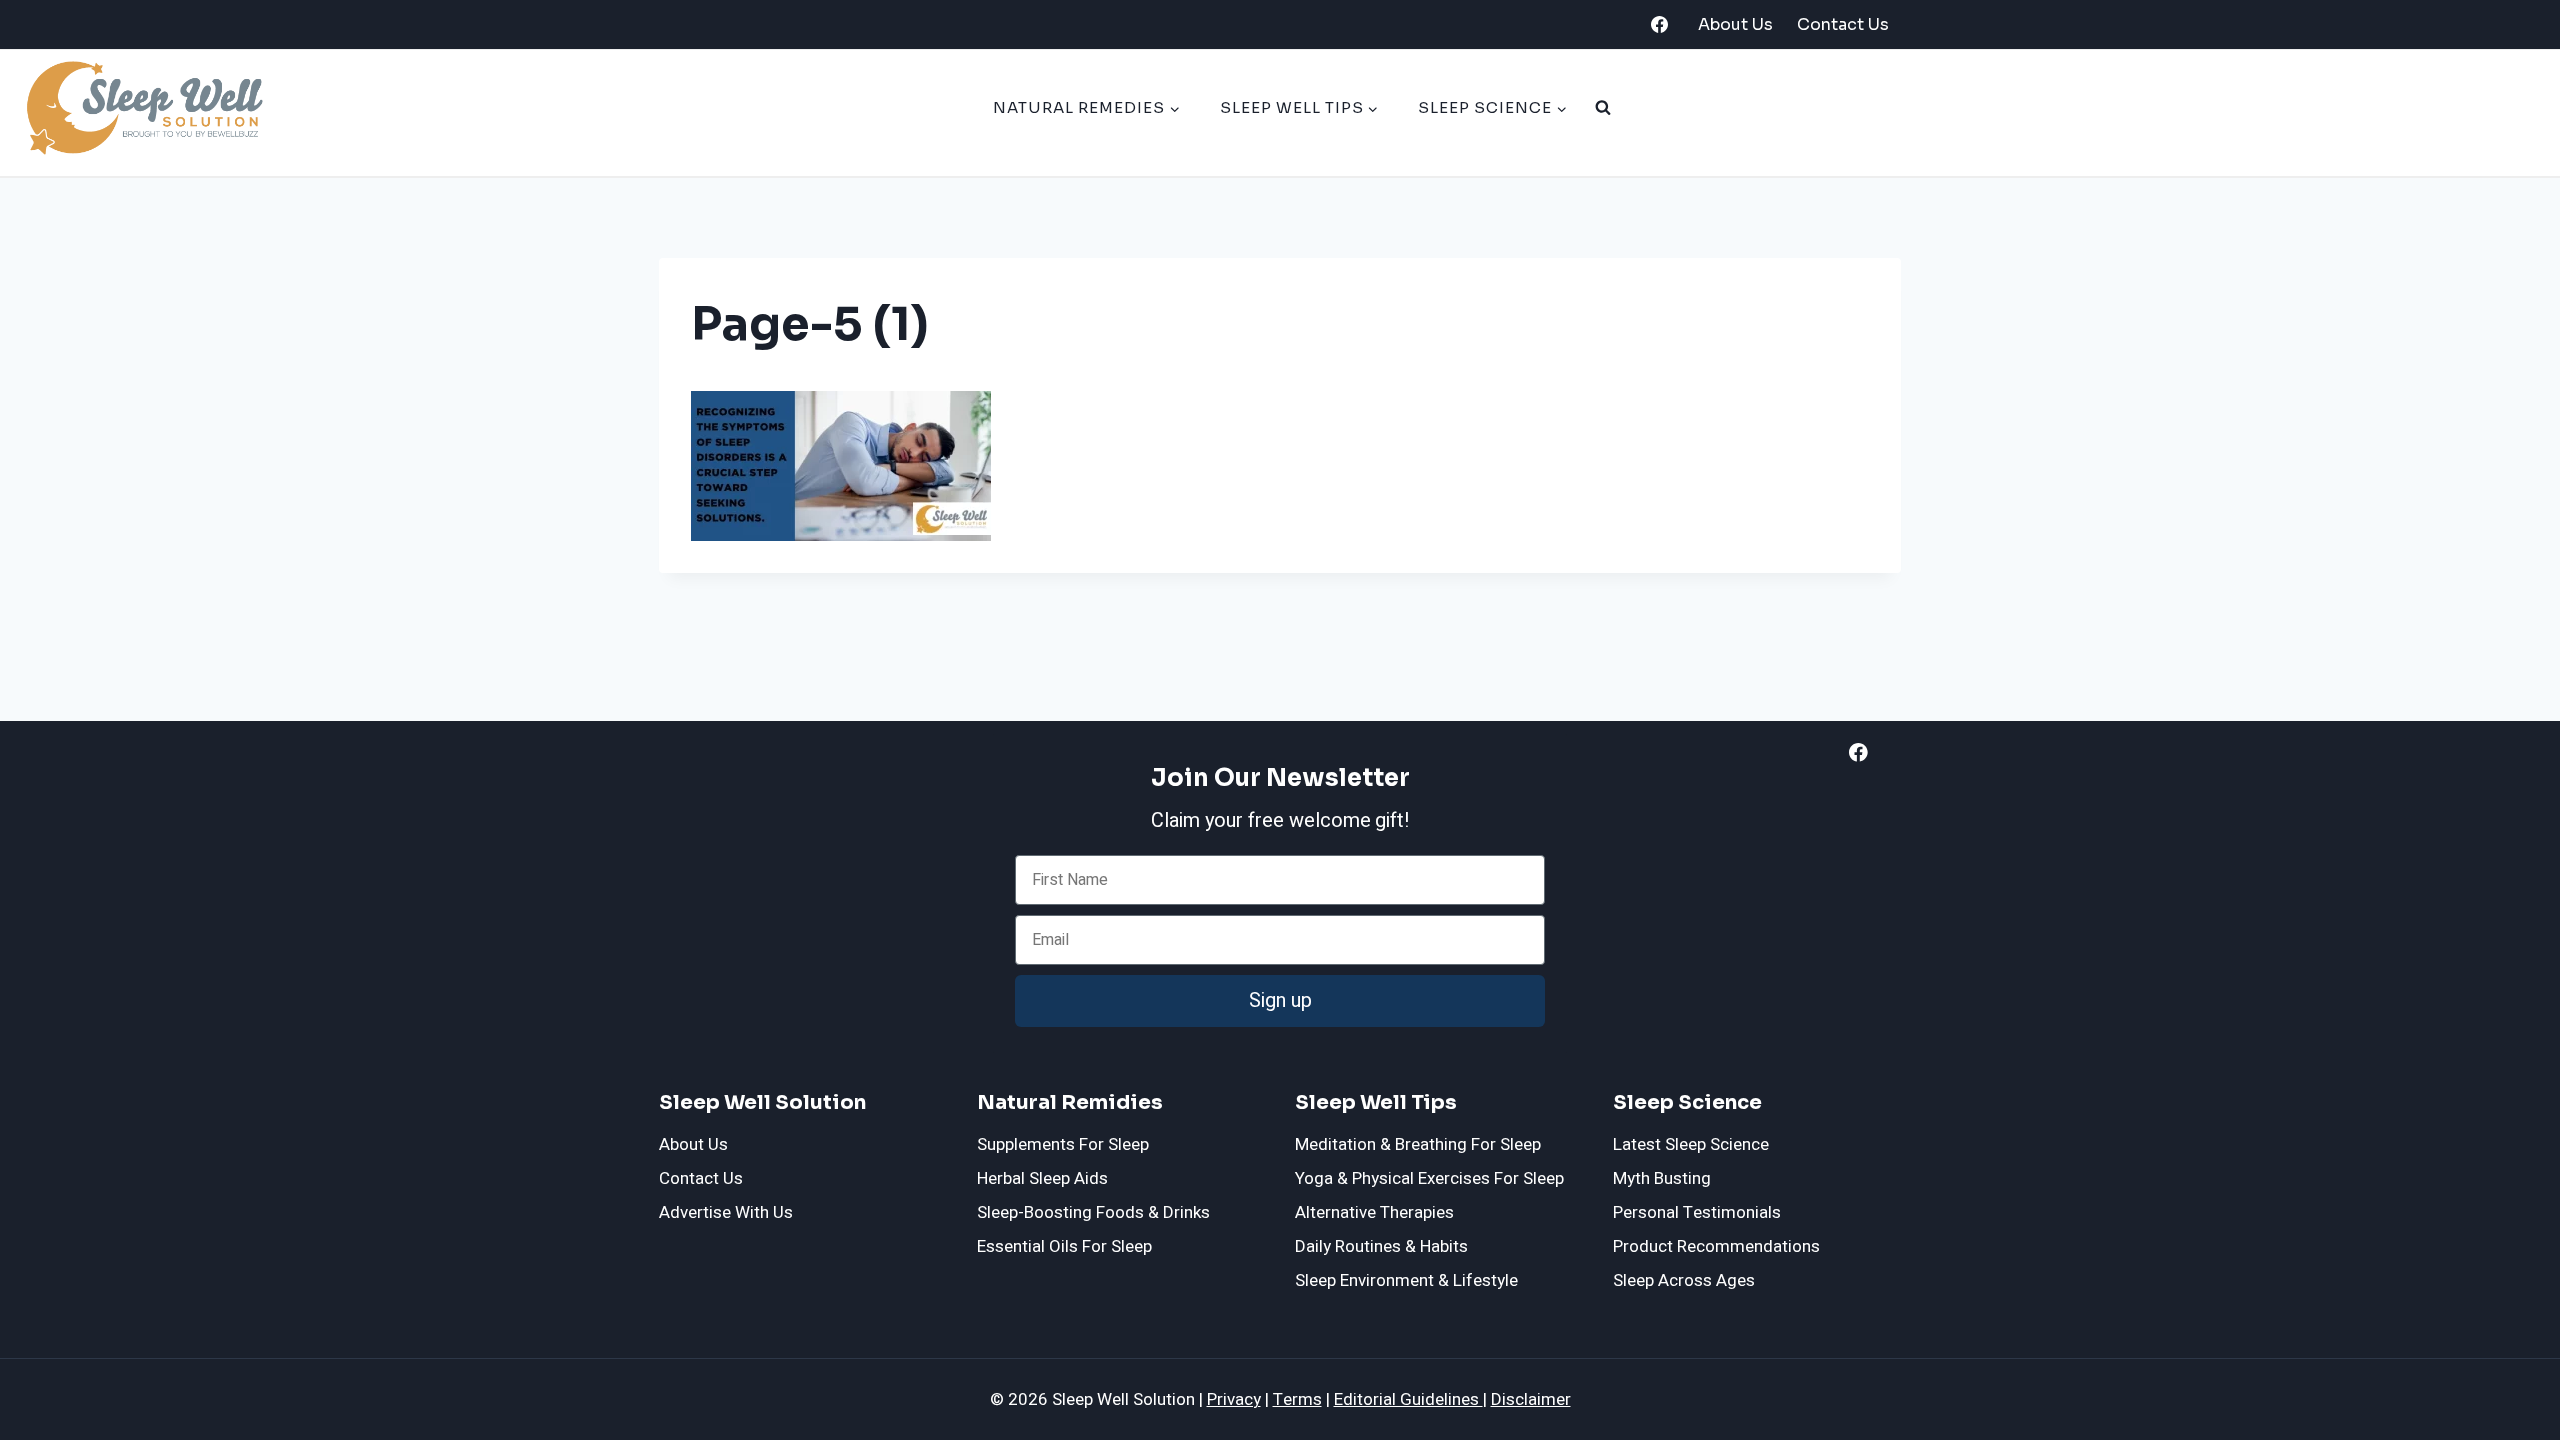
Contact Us (1843, 24)
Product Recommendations (1716, 1246)
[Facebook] (1659, 25)
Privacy (1234, 1399)
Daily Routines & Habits (1381, 1246)
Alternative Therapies (1374, 1212)
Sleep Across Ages (1684, 1280)
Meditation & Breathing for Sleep (1418, 1144)
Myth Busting (1662, 1178)
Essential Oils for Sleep (1064, 1246)
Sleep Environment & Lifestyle (1406, 1280)
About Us (1735, 24)
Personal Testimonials (1697, 1212)
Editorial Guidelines (1408, 1399)
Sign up (1280, 1000)
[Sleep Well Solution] (143, 108)
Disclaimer (1531, 1399)
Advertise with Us (726, 1212)
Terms (1297, 1399)
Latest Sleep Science (1691, 1144)
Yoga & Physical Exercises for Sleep (1429, 1178)
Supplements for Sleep (1063, 1144)
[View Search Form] (1603, 108)
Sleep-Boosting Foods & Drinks (1093, 1212)
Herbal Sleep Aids (1042, 1178)
